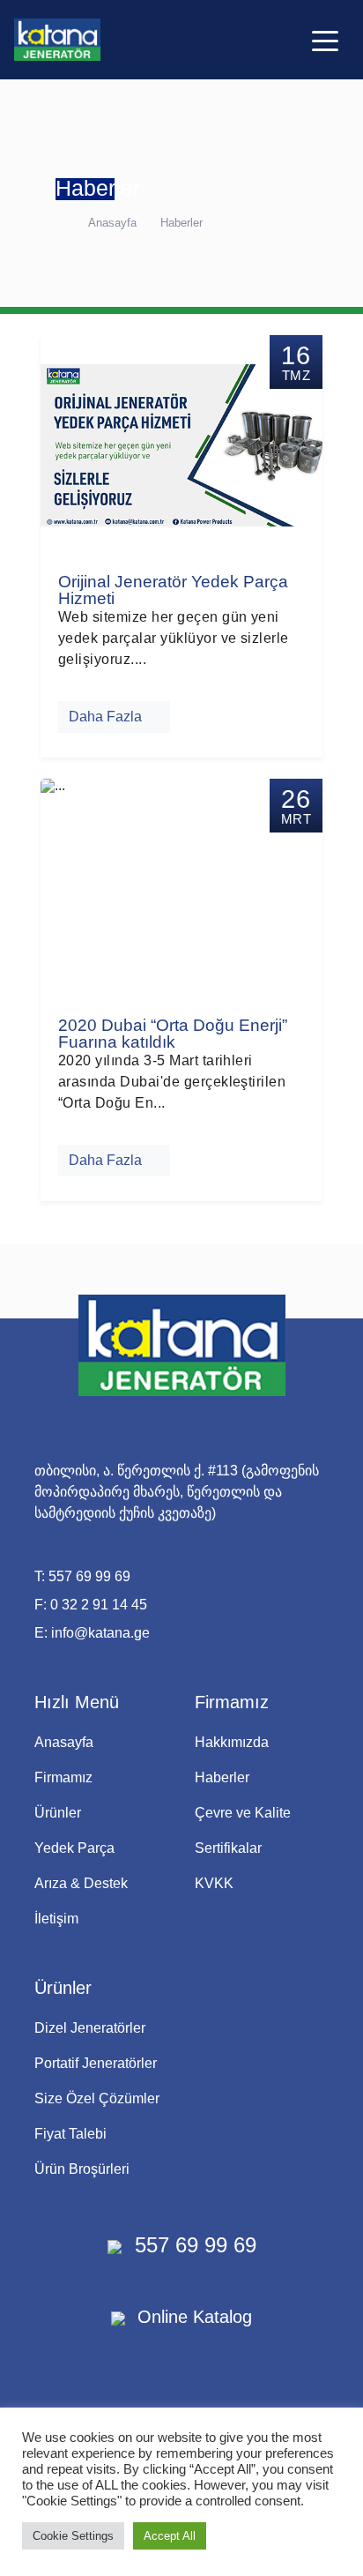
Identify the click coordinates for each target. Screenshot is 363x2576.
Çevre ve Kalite (243, 1813)
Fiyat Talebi (70, 2134)
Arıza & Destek (81, 1883)
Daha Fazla (109, 717)
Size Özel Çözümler (97, 2098)
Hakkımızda (232, 1742)
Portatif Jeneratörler (96, 2063)
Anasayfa (112, 223)
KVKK (214, 1883)
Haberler (181, 223)
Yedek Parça (74, 1848)
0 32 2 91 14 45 (99, 1605)
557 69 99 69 (89, 1576)
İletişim (56, 1919)
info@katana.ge (100, 1633)
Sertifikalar (228, 1848)
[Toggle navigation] (325, 40)
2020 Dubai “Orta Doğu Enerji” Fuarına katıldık (173, 1034)
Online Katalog (192, 2317)
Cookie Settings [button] (73, 2536)
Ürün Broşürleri (82, 2169)
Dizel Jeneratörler (90, 2028)
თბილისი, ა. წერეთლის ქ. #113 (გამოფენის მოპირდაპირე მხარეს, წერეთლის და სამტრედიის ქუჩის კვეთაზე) (177, 1492)
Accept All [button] (170, 2536)
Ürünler (58, 1813)
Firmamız (63, 1777)
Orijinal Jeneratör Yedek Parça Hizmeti (173, 590)
